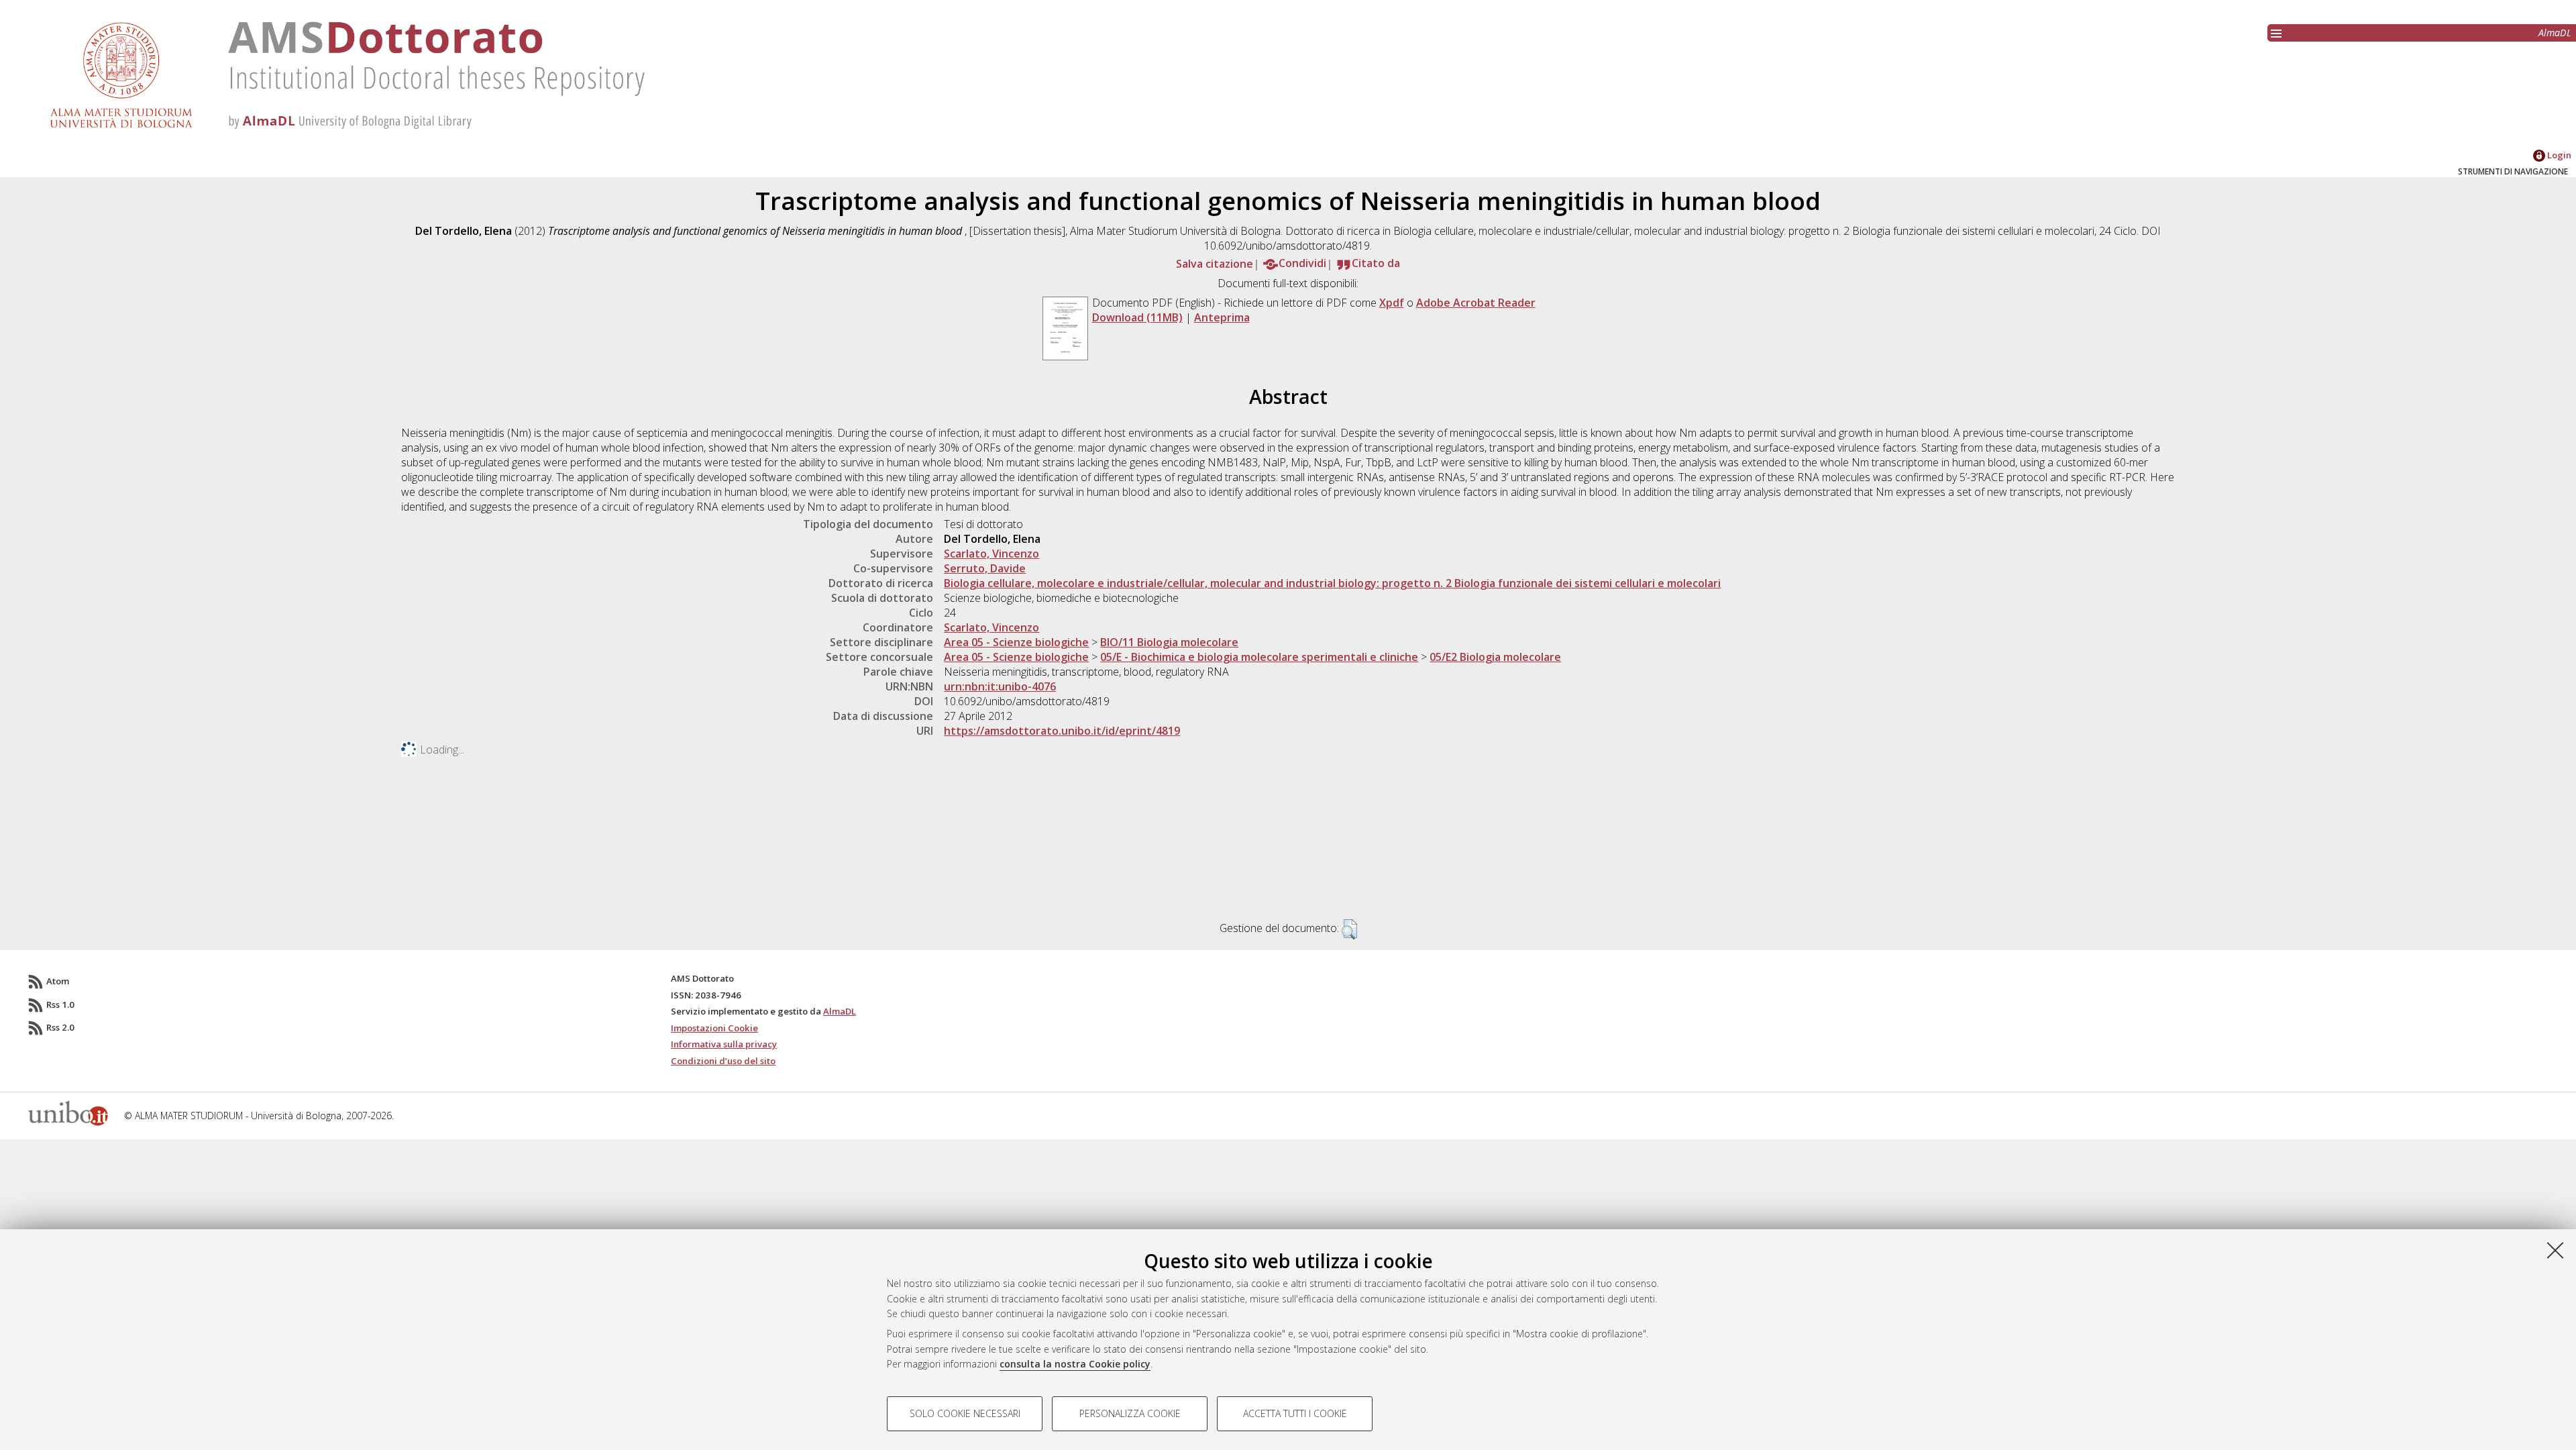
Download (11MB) (1137, 317)
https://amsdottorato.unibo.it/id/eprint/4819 (1062, 731)
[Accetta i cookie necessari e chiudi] (2555, 1250)
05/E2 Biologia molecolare (1495, 657)
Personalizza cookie (1130, 1413)
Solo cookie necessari (965, 1413)
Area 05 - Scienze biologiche (1016, 642)
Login (2558, 155)
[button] (1349, 929)
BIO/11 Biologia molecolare (1169, 642)
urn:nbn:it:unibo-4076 (1000, 686)
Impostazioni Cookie (714, 1028)
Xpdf (1392, 303)
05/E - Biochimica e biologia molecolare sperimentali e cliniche (1259, 657)
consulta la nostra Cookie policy (1075, 1364)
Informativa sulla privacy (724, 1044)
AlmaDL (2555, 33)
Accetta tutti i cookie (1295, 1413)
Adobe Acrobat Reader (1476, 303)
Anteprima (1222, 317)
